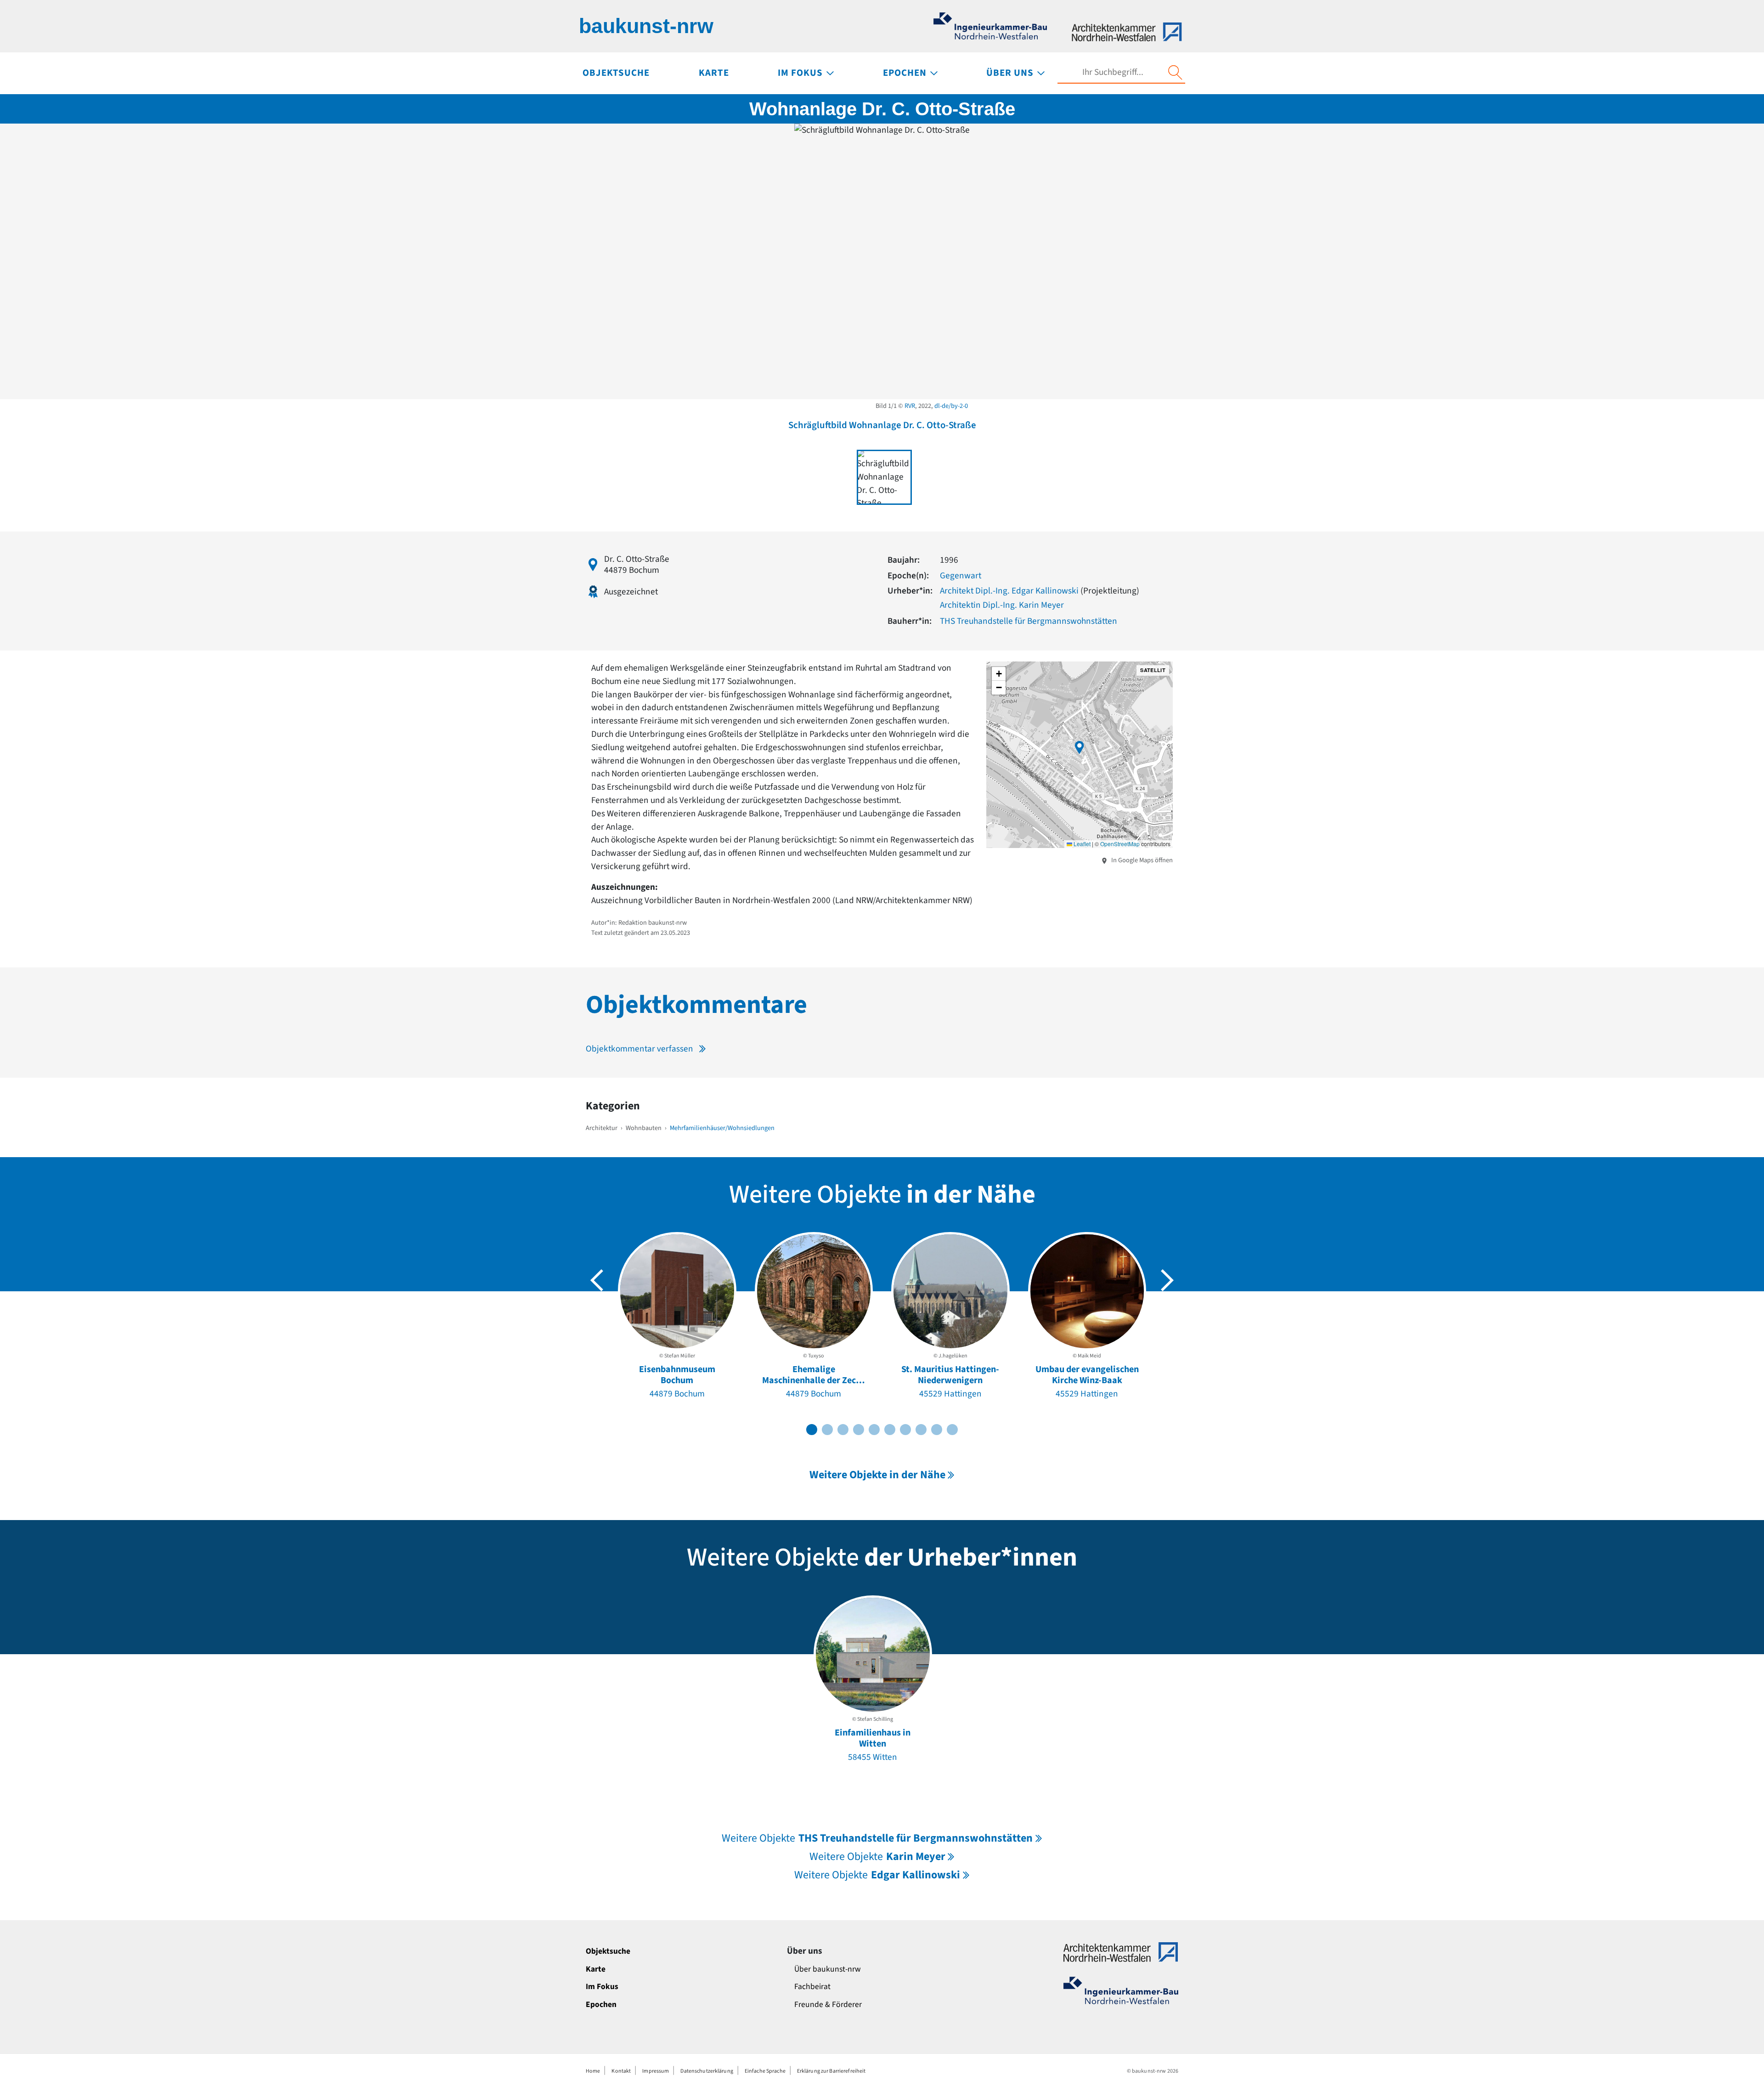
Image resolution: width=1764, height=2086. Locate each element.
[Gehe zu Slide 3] (843, 1430)
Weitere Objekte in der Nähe (877, 1475)
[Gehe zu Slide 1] (812, 1430)
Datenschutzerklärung (707, 2071)
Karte (596, 1969)
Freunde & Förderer (828, 2004)
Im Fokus (602, 1987)
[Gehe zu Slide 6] (890, 1430)
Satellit (1153, 670)
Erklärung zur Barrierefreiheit (831, 2071)
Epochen (601, 2004)
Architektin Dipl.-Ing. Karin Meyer (1002, 605)
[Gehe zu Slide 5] (874, 1430)
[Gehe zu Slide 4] (859, 1430)
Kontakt (621, 2071)
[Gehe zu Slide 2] (827, 1430)
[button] (1080, 747)
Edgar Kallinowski (877, 1875)
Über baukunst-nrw (828, 1969)
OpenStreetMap (1120, 844)
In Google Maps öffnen (1141, 860)
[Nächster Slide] (1167, 1280)
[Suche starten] (1175, 73)
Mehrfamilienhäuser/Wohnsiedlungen (722, 1128)
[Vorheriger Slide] (597, 1280)
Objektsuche (608, 1951)
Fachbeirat (812, 1987)
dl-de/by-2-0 (951, 406)
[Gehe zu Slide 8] (921, 1430)
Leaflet (1081, 844)
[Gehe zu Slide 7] (905, 1430)
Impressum (656, 2071)
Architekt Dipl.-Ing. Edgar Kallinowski (1009, 591)
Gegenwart (961, 576)
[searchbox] (1113, 72)
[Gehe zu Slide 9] (937, 1430)
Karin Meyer (877, 1857)
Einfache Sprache (765, 2071)
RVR (910, 406)
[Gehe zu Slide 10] (952, 1430)
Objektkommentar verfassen (639, 1049)
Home (593, 2071)
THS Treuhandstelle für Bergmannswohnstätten (1029, 621)
